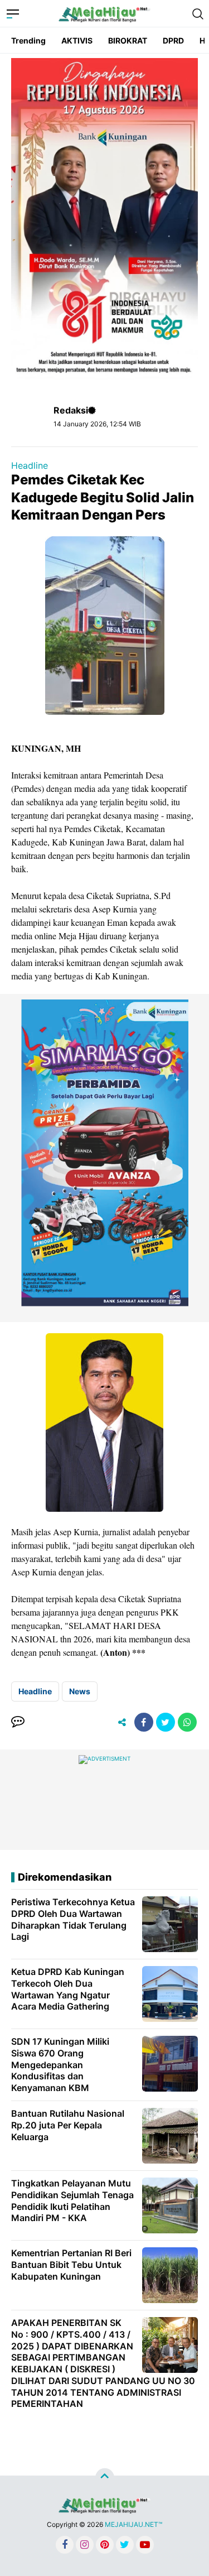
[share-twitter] (166, 1722)
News (80, 1691)
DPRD (173, 40)
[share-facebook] (144, 1722)
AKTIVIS (77, 40)
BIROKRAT (128, 40)
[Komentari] (18, 1722)
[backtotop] (105, 2478)
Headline (30, 465)
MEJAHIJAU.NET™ (133, 2524)
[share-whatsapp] (187, 1722)
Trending (28, 40)
